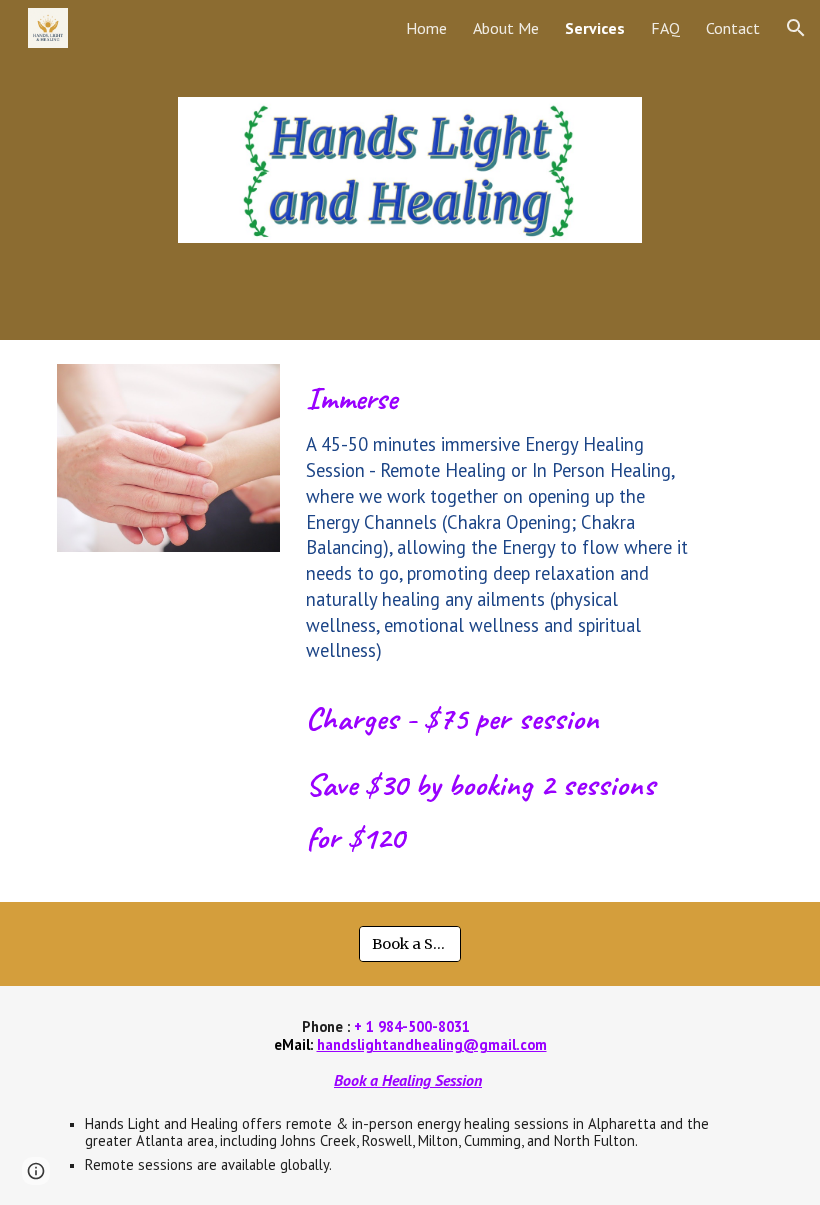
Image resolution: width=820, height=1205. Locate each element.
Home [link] (426, 28)
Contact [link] (733, 28)
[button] (796, 28)
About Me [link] (506, 28)
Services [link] (595, 28)
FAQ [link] (665, 28)
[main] (500, 521)
